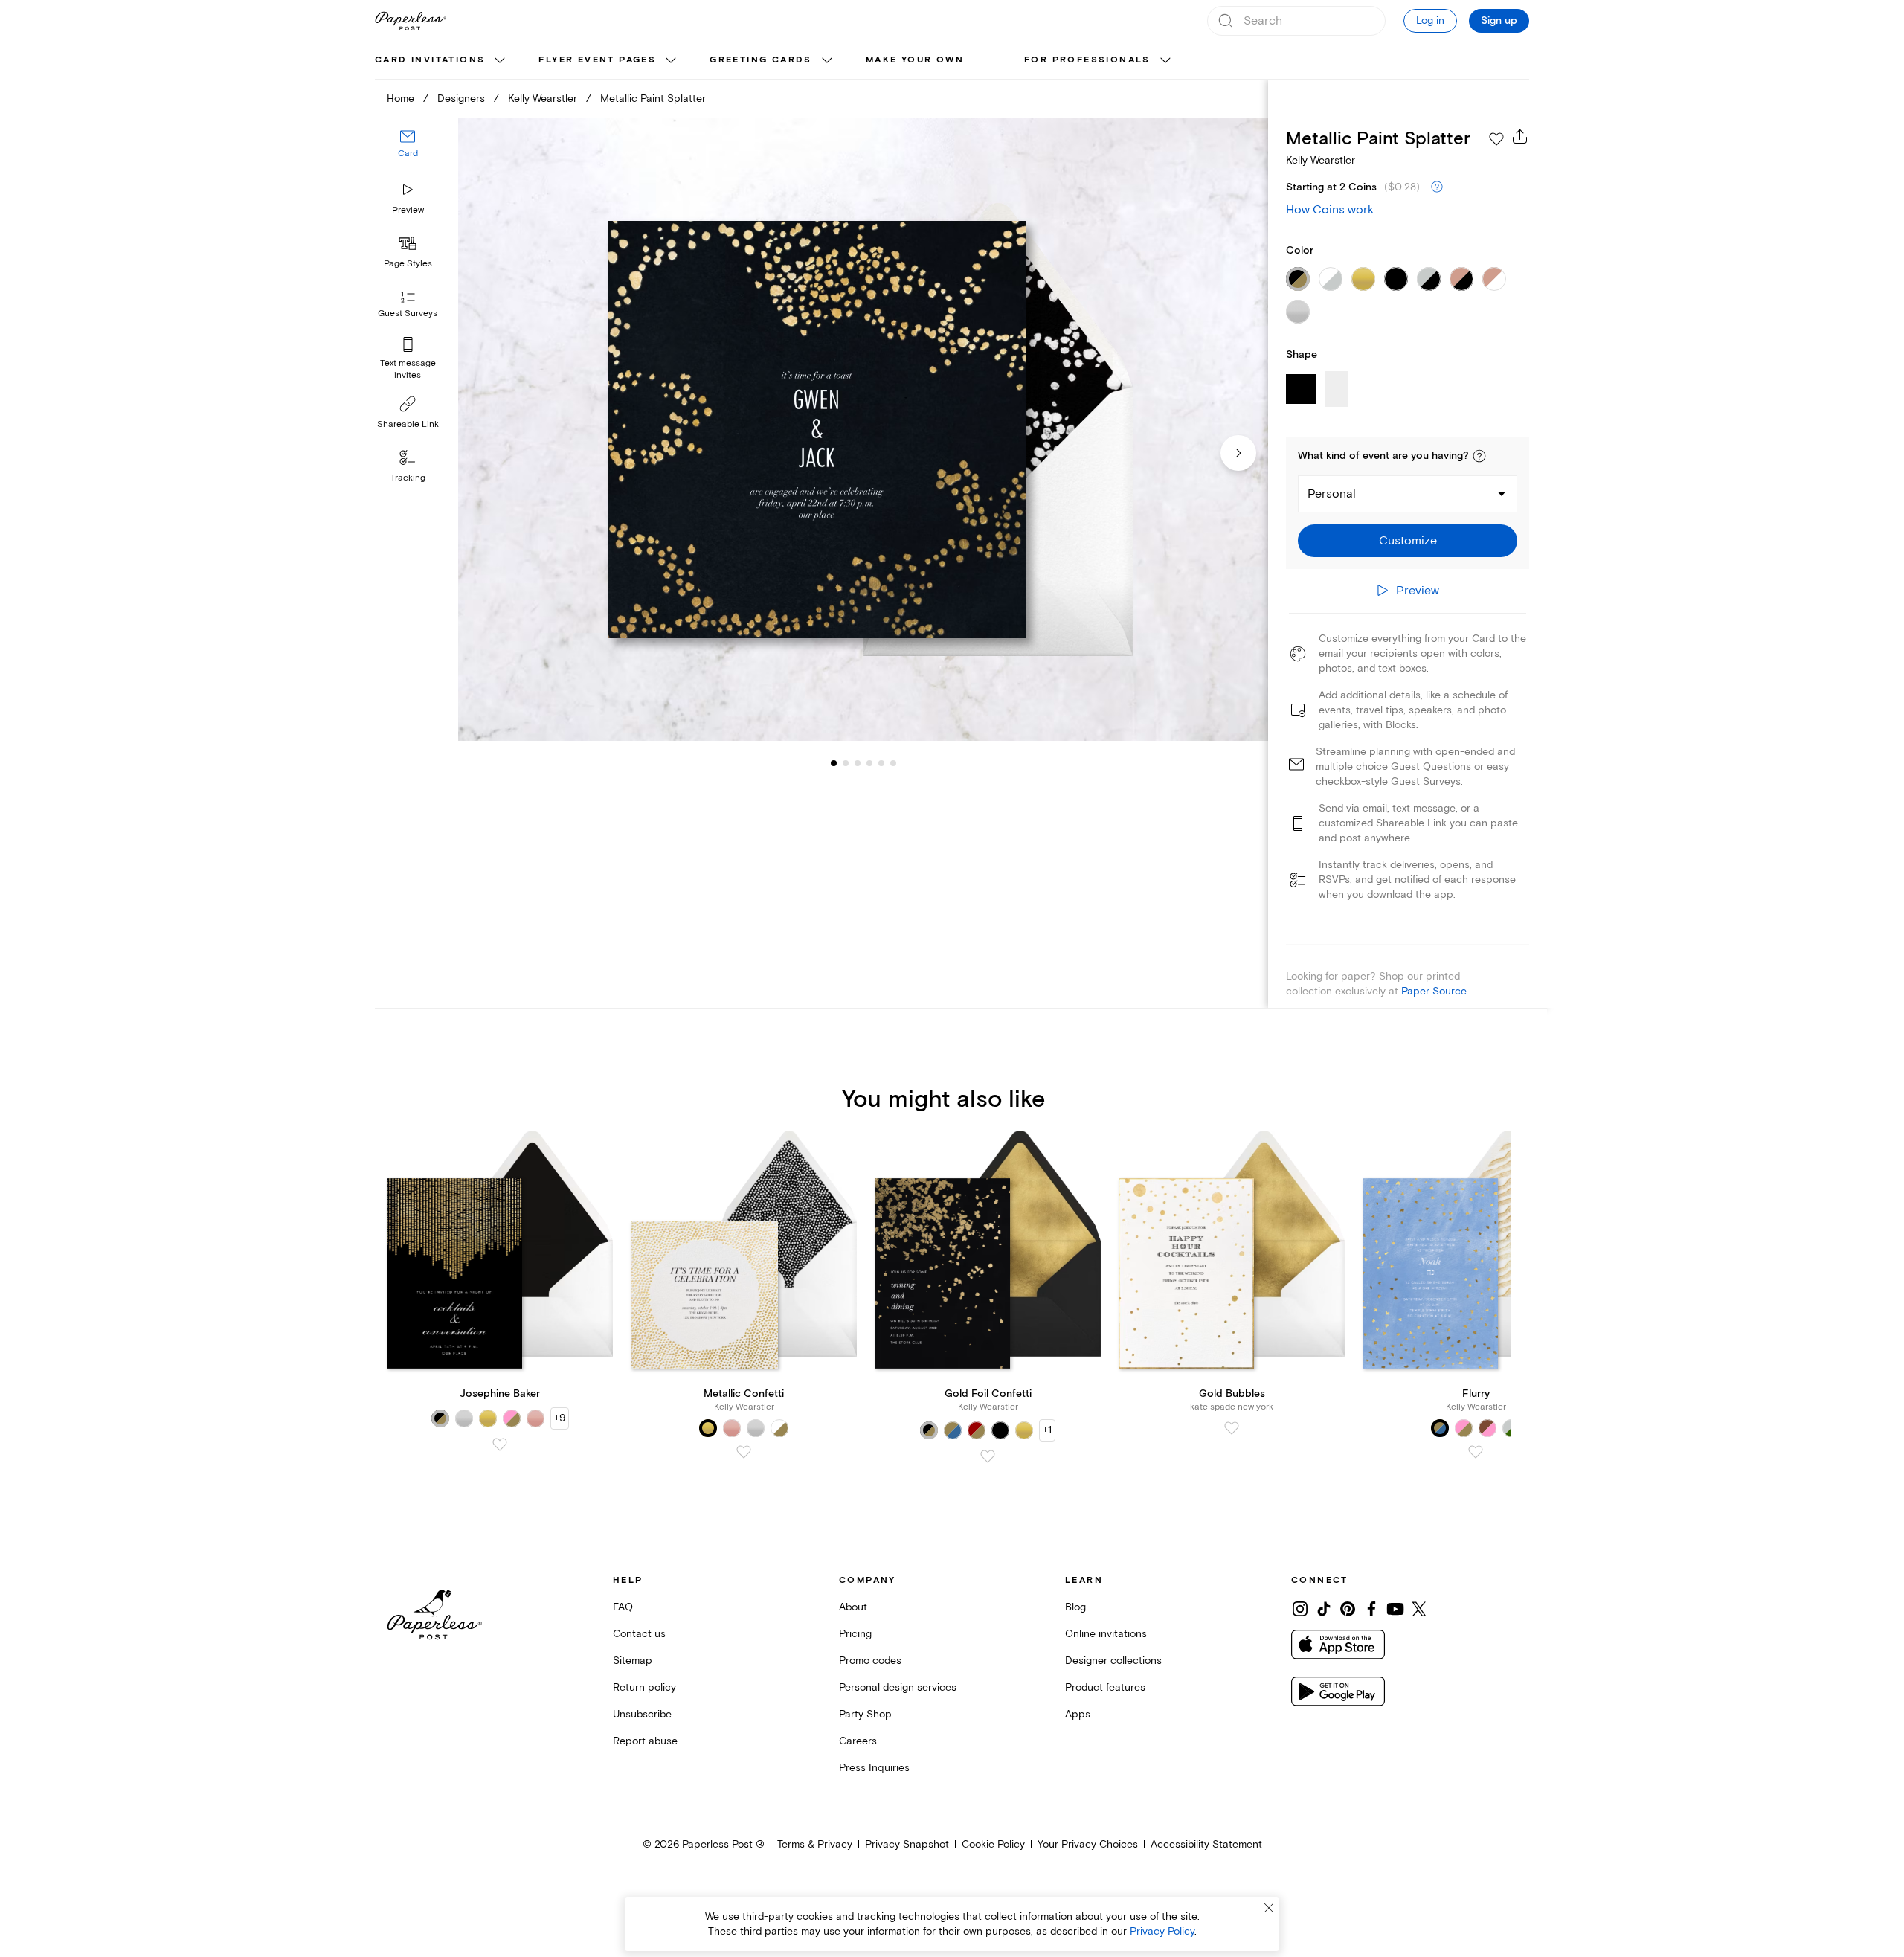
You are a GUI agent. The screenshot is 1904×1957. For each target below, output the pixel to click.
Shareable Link (408, 424)
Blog (1075, 1607)
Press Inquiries (874, 1768)
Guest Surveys (408, 314)
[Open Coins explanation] (1437, 187)
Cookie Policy (993, 1844)
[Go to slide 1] (834, 763)
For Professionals (1087, 60)
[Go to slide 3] (846, 763)
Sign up (1499, 21)
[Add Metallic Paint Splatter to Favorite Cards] (1496, 139)
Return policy (644, 1687)
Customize (1408, 541)
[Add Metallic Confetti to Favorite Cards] (744, 1452)
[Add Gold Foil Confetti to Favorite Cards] (988, 1456)
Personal (1332, 494)
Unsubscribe (642, 1714)
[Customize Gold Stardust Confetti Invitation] (863, 430)
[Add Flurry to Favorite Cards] (1476, 1452)
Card (408, 154)
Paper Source (1434, 991)
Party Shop (865, 1714)
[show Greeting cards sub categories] (827, 61)
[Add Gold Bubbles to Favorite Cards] (1232, 1428)
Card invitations (430, 60)
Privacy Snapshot (907, 1844)
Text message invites (408, 369)
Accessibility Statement (1206, 1844)
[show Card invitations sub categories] (500, 61)
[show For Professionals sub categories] (1165, 61)
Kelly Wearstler (543, 99)
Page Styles (408, 264)
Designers (461, 99)
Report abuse (645, 1741)
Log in (1430, 20)
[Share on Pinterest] (1348, 1609)
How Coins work (1330, 210)
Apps (1078, 1714)
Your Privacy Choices (1088, 1844)
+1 (1047, 1430)
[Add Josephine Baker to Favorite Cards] (500, 1445)
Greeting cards (761, 60)
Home (401, 99)
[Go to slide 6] (881, 763)
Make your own (915, 60)
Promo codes (870, 1661)
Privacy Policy (1162, 1931)
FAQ (623, 1607)
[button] (1479, 456)
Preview (408, 210)
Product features (1105, 1687)
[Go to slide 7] (893, 763)
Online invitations (1106, 1634)
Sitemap (633, 1661)
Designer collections (1113, 1661)
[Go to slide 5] (869, 763)
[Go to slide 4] (858, 763)
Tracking (408, 478)
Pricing (855, 1634)
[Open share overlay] (1520, 136)
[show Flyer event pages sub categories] (671, 61)
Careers (858, 1741)
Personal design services (898, 1687)
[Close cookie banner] (1269, 1908)
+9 (560, 1418)
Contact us (639, 1634)
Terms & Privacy (815, 1844)
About (853, 1607)
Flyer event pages (597, 60)
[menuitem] (442, 61)
